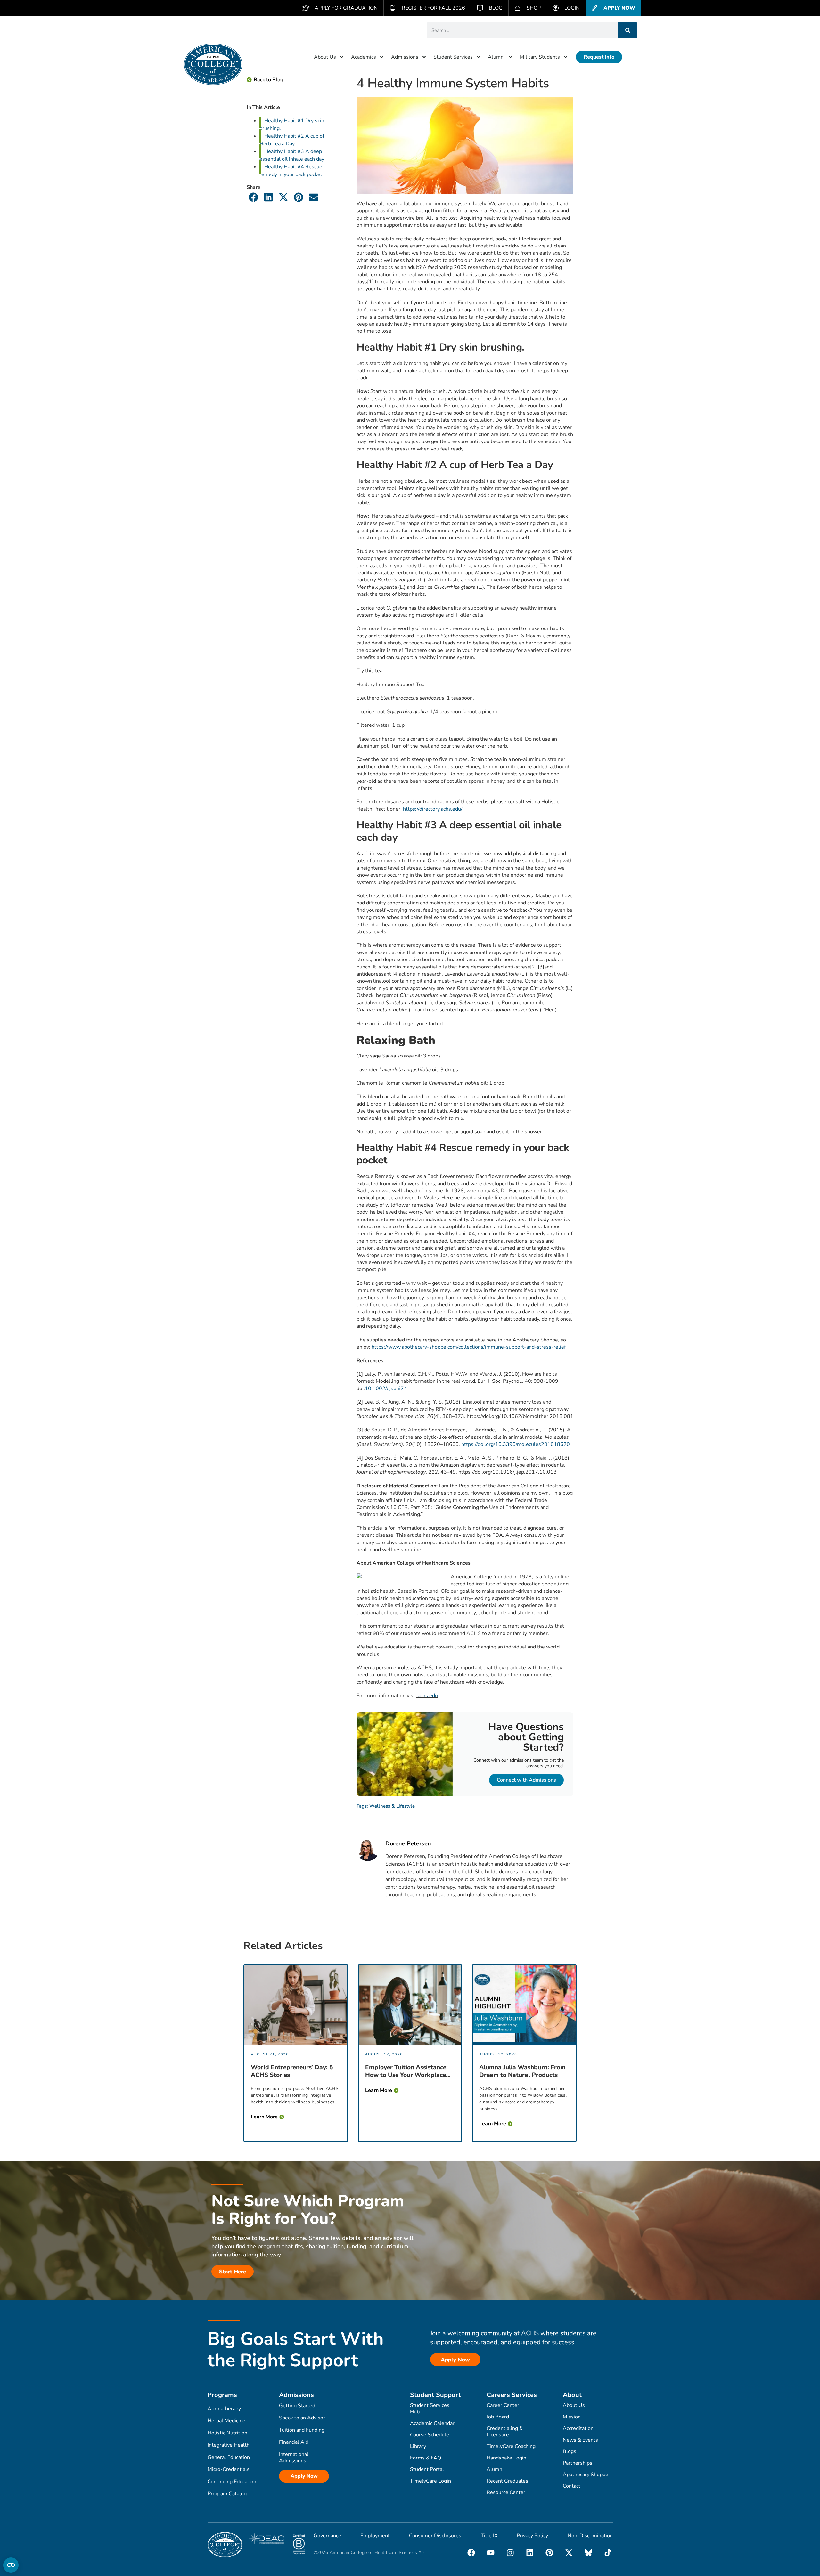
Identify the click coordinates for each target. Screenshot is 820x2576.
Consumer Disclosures (435, 2536)
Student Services (453, 57)
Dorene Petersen (408, 1844)
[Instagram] (510, 2553)
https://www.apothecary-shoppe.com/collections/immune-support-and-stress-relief (469, 1347)
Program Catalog (227, 2494)
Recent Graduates (507, 2481)
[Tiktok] (608, 2553)
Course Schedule (430, 2435)
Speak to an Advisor (302, 2418)
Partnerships (578, 2463)
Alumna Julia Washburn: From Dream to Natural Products (522, 2071)
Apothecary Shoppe (586, 2475)
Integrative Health (229, 2445)
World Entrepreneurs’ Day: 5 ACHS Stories (292, 2071)
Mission (572, 2417)
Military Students (540, 57)
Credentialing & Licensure (505, 2432)
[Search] (628, 30)
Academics (364, 57)
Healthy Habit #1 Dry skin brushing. (292, 125)
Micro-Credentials (229, 2469)
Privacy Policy (532, 2536)
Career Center (503, 2405)
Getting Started (297, 2406)
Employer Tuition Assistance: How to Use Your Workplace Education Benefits (406, 2071)
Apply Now (304, 2476)
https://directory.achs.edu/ (433, 809)
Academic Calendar (432, 2423)
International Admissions (294, 2458)
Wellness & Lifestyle (392, 1806)
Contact (572, 2486)
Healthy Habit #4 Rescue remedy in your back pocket (291, 171)
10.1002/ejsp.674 (386, 1389)
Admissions (405, 57)
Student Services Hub (430, 2409)
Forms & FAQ (426, 2458)
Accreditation (578, 2428)
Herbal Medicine (226, 2421)
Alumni (496, 57)
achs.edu (427, 1696)
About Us (325, 57)
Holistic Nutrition (227, 2433)
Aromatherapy (224, 2409)
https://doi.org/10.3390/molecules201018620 (516, 1444)
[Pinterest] (549, 2553)
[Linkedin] (530, 2553)
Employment (375, 2536)
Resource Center (506, 2492)
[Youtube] (491, 2553)
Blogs (570, 2451)
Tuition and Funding (302, 2430)
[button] (254, 197)
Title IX (489, 2536)
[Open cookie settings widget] (11, 2565)
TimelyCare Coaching (511, 2446)
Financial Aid (294, 2442)
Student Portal (427, 2469)
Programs (222, 2395)
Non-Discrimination (590, 2536)
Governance (327, 2536)
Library (418, 2446)
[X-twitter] (569, 2553)
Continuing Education (232, 2482)
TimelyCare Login (430, 2481)
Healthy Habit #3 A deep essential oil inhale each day (292, 155)
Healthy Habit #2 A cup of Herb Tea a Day (292, 140)
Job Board (498, 2417)
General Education (229, 2457)
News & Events (580, 2440)
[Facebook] (471, 2553)
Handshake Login (506, 2458)
